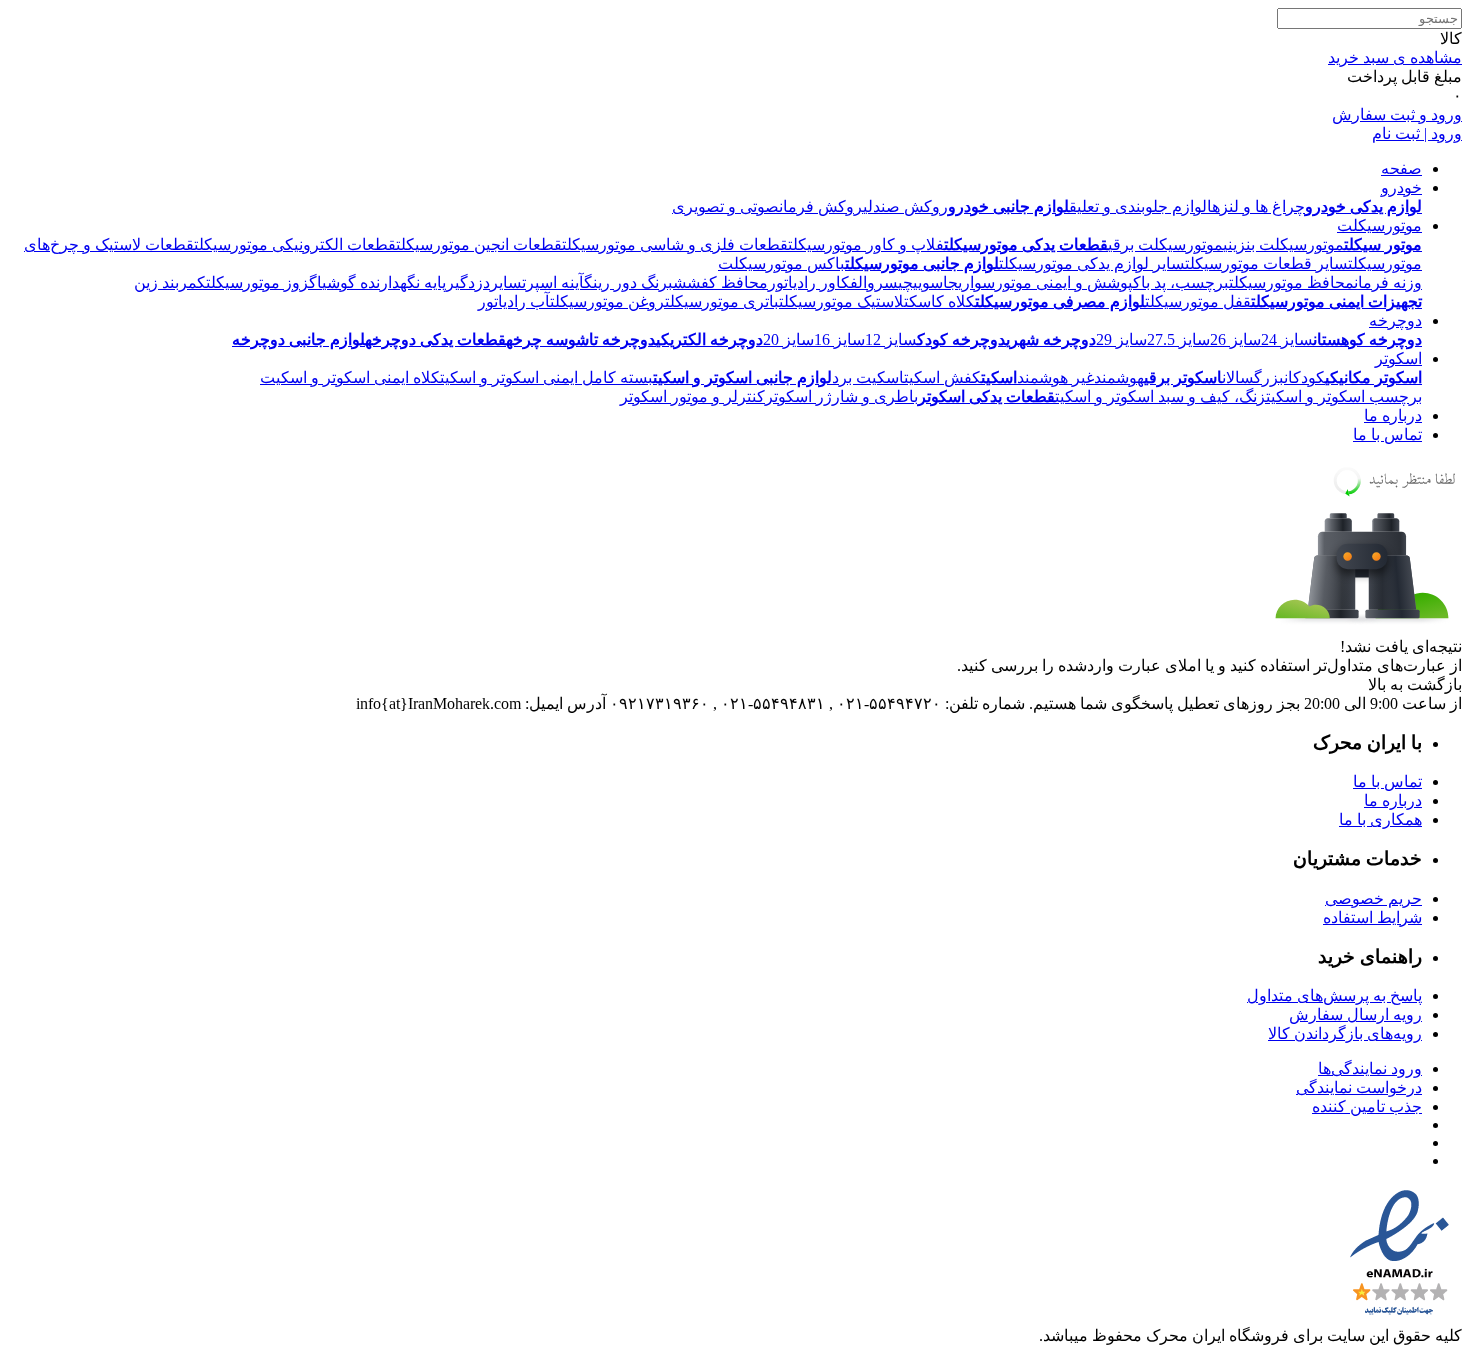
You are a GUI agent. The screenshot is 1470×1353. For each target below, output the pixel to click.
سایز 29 (1121, 339)
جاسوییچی (928, 282)
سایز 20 (788, 339)
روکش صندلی (905, 206)
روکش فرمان (821, 206)
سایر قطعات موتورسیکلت (1266, 263)
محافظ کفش (727, 282)
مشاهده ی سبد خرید (1395, 57)
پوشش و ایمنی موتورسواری (1045, 282)
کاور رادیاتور (809, 282)
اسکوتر (1398, 358)
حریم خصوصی (1373, 898)
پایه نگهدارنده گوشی (384, 282)
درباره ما (1393, 415)
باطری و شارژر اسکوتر (841, 396)
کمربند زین (170, 282)
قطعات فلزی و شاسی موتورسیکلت (675, 244)
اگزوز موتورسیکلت (264, 282)
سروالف (874, 282)
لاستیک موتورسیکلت (841, 301)
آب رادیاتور (514, 301)
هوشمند (1119, 377)
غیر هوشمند (1055, 377)
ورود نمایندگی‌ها (1370, 1068)
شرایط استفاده (1372, 917)
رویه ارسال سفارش (1355, 1014)
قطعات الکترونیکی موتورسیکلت (295, 244)
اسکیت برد (868, 377)
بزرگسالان (1253, 377)
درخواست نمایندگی (1359, 1087)
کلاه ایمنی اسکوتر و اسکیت (350, 377)
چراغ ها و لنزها (1256, 206)
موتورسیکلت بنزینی (1283, 244)
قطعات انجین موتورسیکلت (479, 244)
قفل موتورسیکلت (1198, 301)
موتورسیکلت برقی (1165, 244)
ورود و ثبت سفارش (1397, 114)
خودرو (1401, 187)
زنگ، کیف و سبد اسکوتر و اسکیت (1160, 396)
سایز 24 (1287, 339)
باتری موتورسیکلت (722, 301)
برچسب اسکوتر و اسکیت (1344, 396)
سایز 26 (1235, 339)
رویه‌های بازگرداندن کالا (1345, 1033)
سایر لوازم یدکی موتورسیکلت (1092, 263)
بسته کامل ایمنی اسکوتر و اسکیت (546, 377)
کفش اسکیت (942, 377)
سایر (506, 282)
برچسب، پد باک (1181, 282)
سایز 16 (839, 339)
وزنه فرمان (1388, 282)
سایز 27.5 (1178, 339)
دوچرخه (1395, 320)
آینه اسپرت (553, 282)
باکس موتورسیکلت (781, 263)
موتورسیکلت (1379, 225)
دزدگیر (468, 282)
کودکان (1304, 377)
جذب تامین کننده (1367, 1106)
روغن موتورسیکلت (607, 301)
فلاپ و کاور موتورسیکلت (866, 244)
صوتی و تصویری (725, 206)
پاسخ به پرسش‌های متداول (1334, 995)
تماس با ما (1387, 434)
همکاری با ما (1380, 819)
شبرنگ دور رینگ (635, 282)
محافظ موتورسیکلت (1291, 282)
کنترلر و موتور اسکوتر (692, 396)
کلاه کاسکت (939, 301)
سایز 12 (891, 339)
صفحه (1401, 168)
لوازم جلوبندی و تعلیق (1138, 206)
